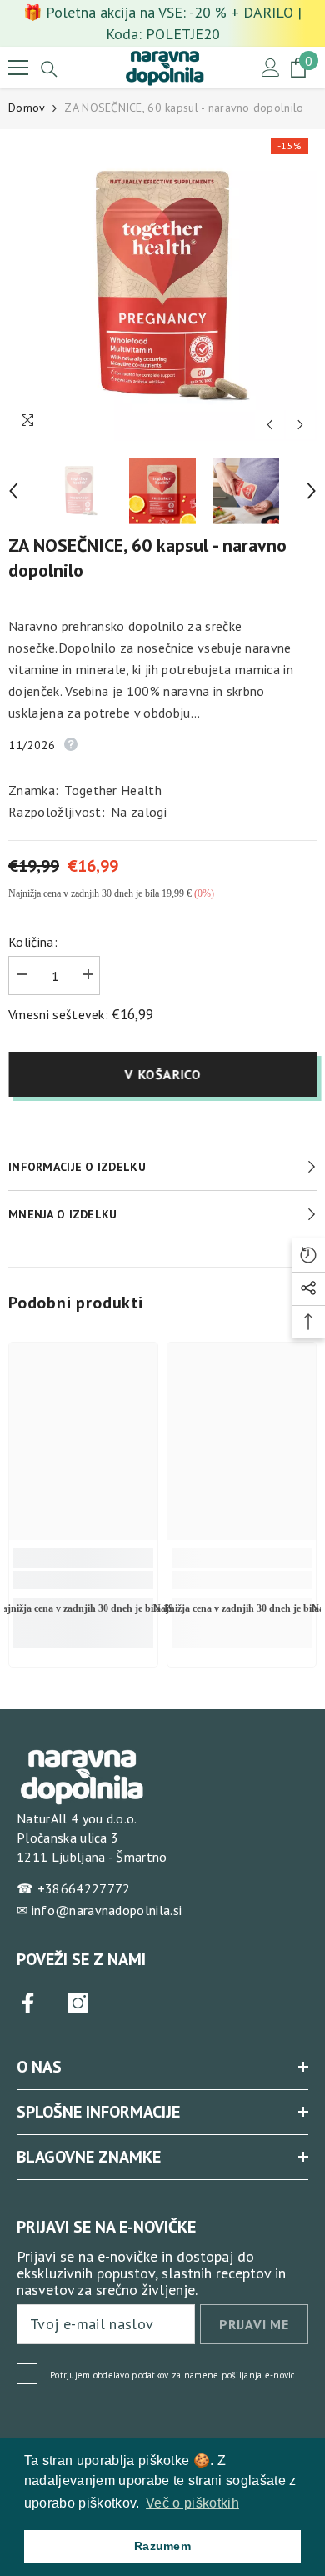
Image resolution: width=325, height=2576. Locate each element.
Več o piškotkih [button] (192, 2503)
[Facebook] (28, 2003)
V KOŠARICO (162, 1074)
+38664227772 (84, 1888)
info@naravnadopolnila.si (107, 1910)
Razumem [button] (162, 2546)
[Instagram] (78, 2003)
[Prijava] (271, 68)
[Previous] (270, 425)
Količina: (33, 942)
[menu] (18, 68)
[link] (83, 1580)
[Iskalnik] (49, 69)
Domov (27, 108)
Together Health (113, 790)
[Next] (300, 425)
